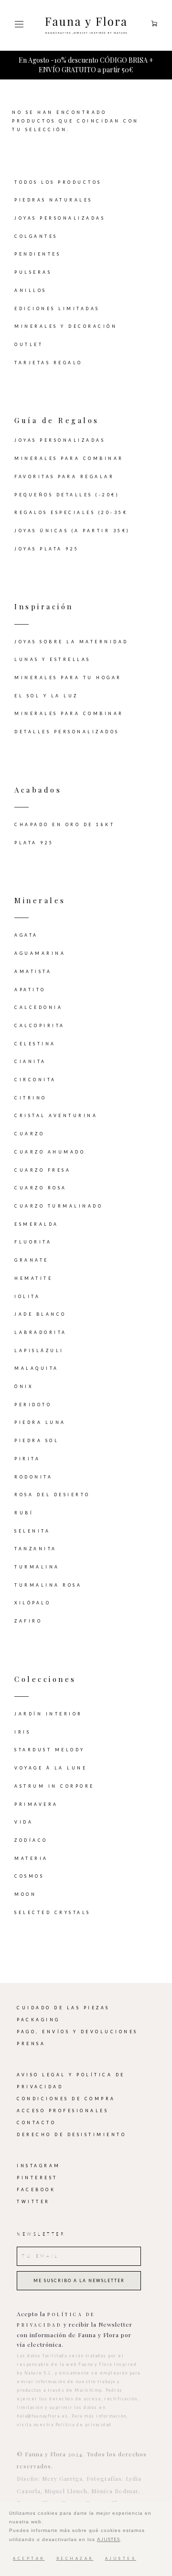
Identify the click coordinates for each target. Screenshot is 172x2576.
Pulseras (33, 272)
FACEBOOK (36, 2190)
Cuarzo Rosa (41, 1188)
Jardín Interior (48, 1714)
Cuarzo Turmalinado (59, 1206)
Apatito (30, 990)
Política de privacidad (84, 2425)
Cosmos (29, 1876)
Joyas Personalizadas (60, 218)
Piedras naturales (54, 200)
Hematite (33, 1278)
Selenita (32, 1531)
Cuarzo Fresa (43, 1170)
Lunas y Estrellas (53, 660)
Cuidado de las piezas (63, 2008)
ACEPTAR (29, 2559)
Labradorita (41, 1333)
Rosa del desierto (52, 1495)
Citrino (31, 1098)
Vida (24, 1822)
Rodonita (33, 1477)
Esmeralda (37, 1224)
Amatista (33, 972)
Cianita (30, 1062)
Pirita (27, 1459)
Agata (26, 935)
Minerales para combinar (69, 459)
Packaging (38, 2020)
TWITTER (33, 2202)
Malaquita (37, 1368)
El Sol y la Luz (46, 696)
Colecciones (45, 1679)
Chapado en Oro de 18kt (64, 825)
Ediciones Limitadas (57, 309)
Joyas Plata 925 (47, 549)
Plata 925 (34, 843)
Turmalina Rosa (48, 1585)
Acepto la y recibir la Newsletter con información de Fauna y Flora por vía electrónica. (75, 2329)
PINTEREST (37, 2178)
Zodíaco (31, 1840)
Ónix (24, 1387)
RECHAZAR (75, 2559)
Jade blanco (40, 1314)
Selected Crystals (53, 1913)
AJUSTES (108, 2539)
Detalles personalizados (67, 732)
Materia (31, 1859)
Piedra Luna (40, 1422)
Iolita (27, 1297)
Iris (22, 1732)
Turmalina (37, 1567)
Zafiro (28, 1621)
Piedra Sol (37, 1441)
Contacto (36, 2123)
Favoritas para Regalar (64, 477)
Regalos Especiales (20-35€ (71, 513)
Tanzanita (36, 1549)
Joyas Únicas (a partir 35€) (72, 531)
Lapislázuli (39, 1351)
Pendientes (38, 254)
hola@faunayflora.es (43, 2416)
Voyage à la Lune (51, 1768)
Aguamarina (40, 953)
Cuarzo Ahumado (50, 1152)
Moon (25, 1894)
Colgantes (36, 236)
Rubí (24, 1513)
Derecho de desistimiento (71, 2135)
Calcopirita (40, 1026)
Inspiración (44, 606)
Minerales (40, 900)
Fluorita (33, 1242)
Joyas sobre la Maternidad (71, 642)
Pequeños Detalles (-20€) (67, 495)
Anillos (31, 291)
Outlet (29, 345)
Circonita (35, 1080)
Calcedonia (38, 1008)
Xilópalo (32, 1603)
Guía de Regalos (57, 420)
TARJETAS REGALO (48, 363)
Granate (32, 1260)
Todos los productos (58, 182)
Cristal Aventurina (56, 1116)
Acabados (38, 790)
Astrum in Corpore (54, 1786)
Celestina (35, 1044)
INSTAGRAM (39, 2166)
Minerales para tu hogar (68, 678)
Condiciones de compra (66, 2099)
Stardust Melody (50, 1750)
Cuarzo (29, 1134)
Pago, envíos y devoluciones (77, 2032)
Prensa (31, 2044)
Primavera (36, 1804)
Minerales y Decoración (66, 326)
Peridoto (33, 1405)
